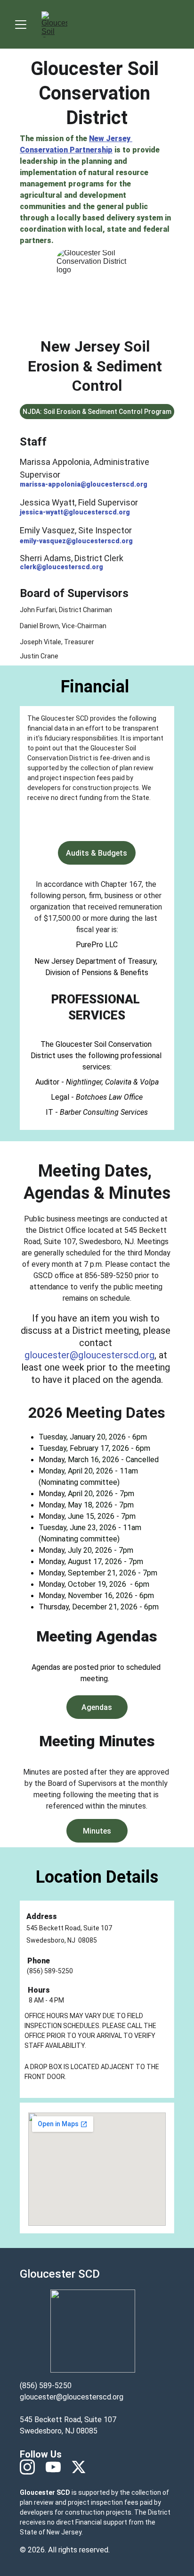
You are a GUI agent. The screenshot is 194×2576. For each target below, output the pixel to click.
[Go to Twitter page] (79, 2467)
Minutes (97, 1831)
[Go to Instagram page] (32, 2467)
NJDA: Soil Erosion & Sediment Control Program (97, 412)
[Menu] (21, 25)
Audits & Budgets (97, 853)
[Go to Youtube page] (58, 2467)
